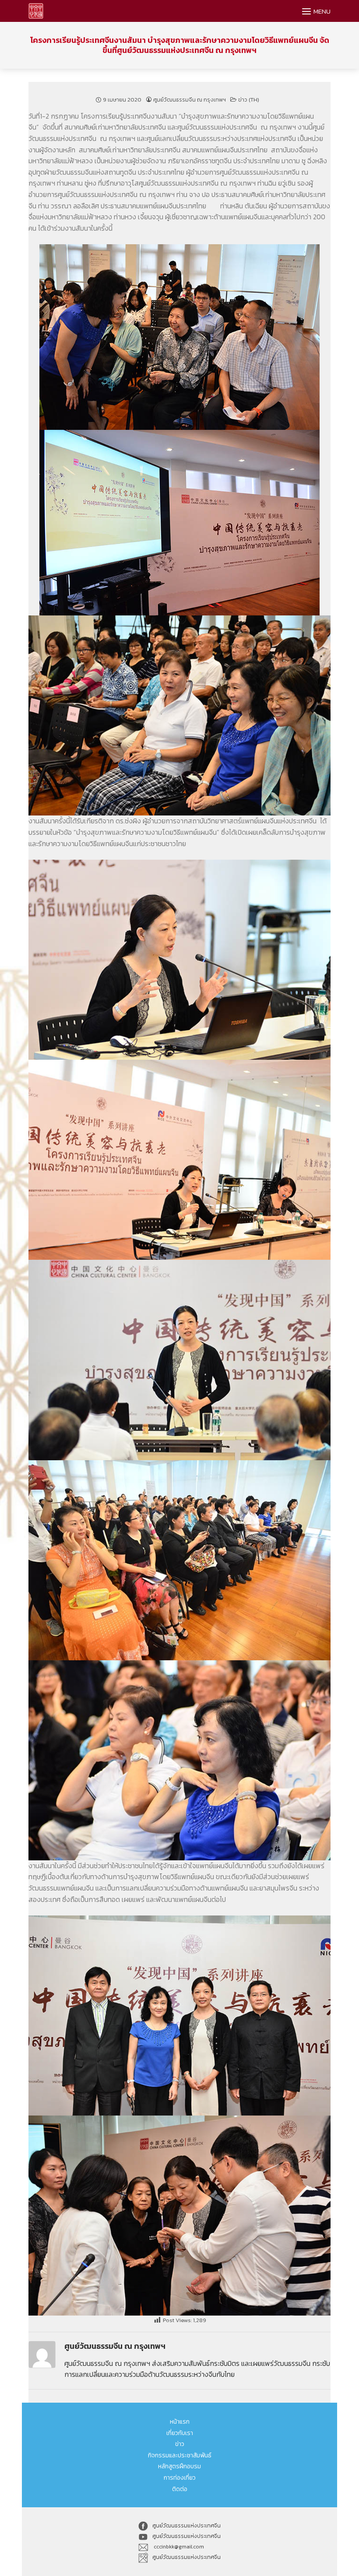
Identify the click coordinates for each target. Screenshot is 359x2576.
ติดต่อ (180, 2489)
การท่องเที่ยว (180, 2478)
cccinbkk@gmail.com (178, 2547)
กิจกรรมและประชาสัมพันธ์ (180, 2455)
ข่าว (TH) (249, 100)
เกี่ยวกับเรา (180, 2433)
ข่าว (180, 2444)
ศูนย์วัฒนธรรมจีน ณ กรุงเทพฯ (190, 100)
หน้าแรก (180, 2422)
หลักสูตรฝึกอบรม (179, 2466)
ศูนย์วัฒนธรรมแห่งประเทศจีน (187, 2526)
